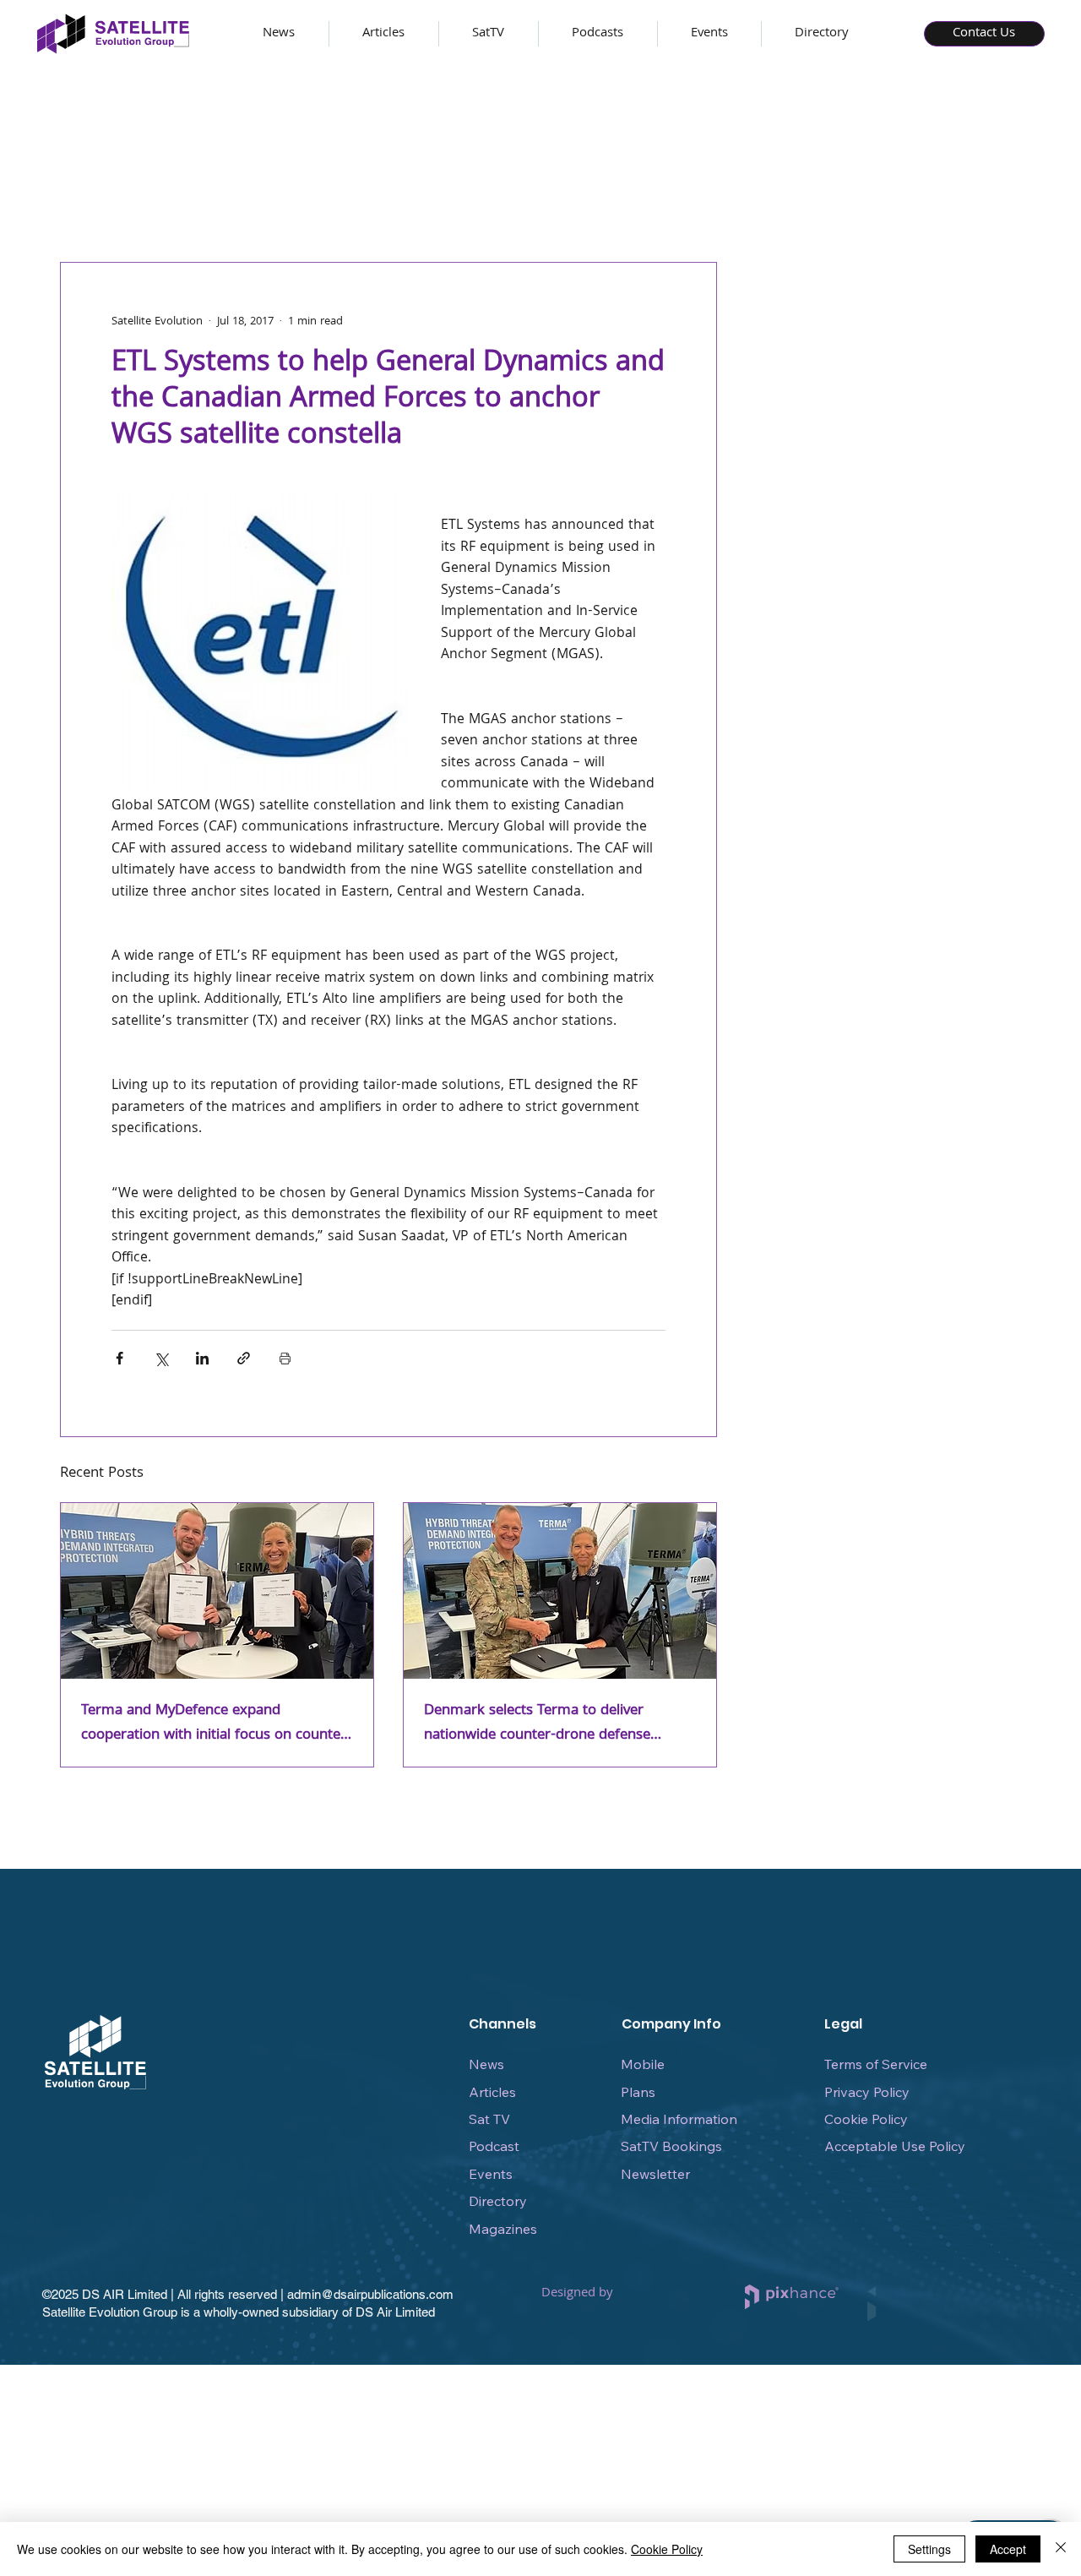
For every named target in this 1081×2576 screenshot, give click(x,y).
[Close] (1061, 2549)
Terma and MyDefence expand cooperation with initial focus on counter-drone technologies (216, 1724)
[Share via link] (244, 1358)
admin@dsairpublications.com (370, 2294)
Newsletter (655, 2174)
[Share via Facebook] (120, 1358)
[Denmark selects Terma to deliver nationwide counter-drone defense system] (560, 1591)
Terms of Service (876, 2064)
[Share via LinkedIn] (202, 1358)
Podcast (494, 2146)
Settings (929, 2549)
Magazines (503, 2229)
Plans (638, 2092)
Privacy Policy (867, 2092)
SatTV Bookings (671, 2146)
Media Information (679, 2119)
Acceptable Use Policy (895, 2146)
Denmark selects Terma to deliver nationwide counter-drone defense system (537, 1724)
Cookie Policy (866, 2119)
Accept (1008, 2549)
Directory (498, 2201)
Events (491, 2174)
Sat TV (489, 2119)
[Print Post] (285, 1358)
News (486, 2064)
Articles (492, 2092)
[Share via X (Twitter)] (161, 1358)
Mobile (643, 2064)
